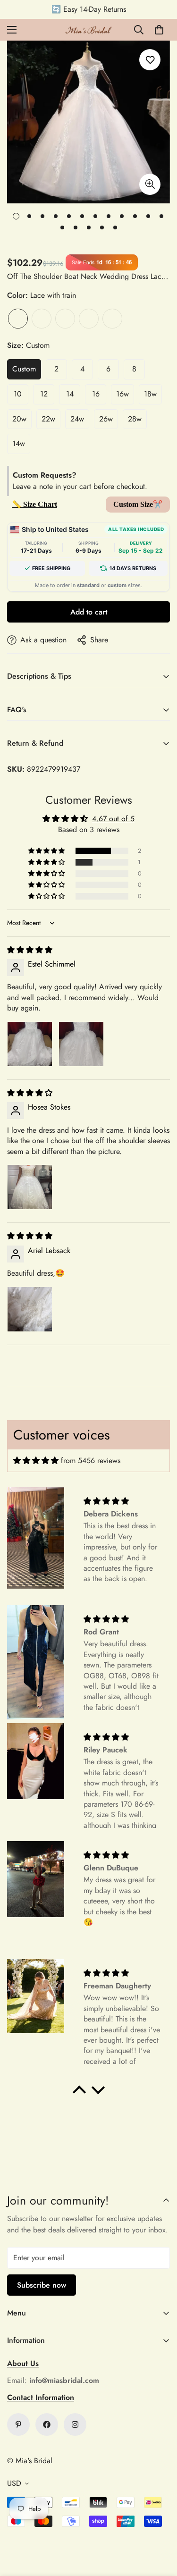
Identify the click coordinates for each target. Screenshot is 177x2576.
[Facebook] (47, 2424)
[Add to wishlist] (150, 60)
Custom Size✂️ (138, 504)
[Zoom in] (150, 184)
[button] (159, 30)
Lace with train (18, 319)
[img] (30, 950)
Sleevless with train (89, 319)
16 (96, 394)
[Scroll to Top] (160, 2526)
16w (122, 394)
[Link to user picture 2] (81, 1044)
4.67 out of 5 (113, 819)
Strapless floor (112, 319)
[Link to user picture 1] (30, 1044)
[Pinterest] (18, 2424)
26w (106, 419)
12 (44, 394)
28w (135, 419)
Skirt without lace (65, 319)
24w (77, 419)
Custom (24, 369)
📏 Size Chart (34, 504)
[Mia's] (89, 30)
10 (18, 394)
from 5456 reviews (91, 1461)
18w (150, 394)
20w (19, 419)
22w (48, 419)
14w (19, 443)
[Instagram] (75, 2424)
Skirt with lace (42, 319)
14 (70, 394)
